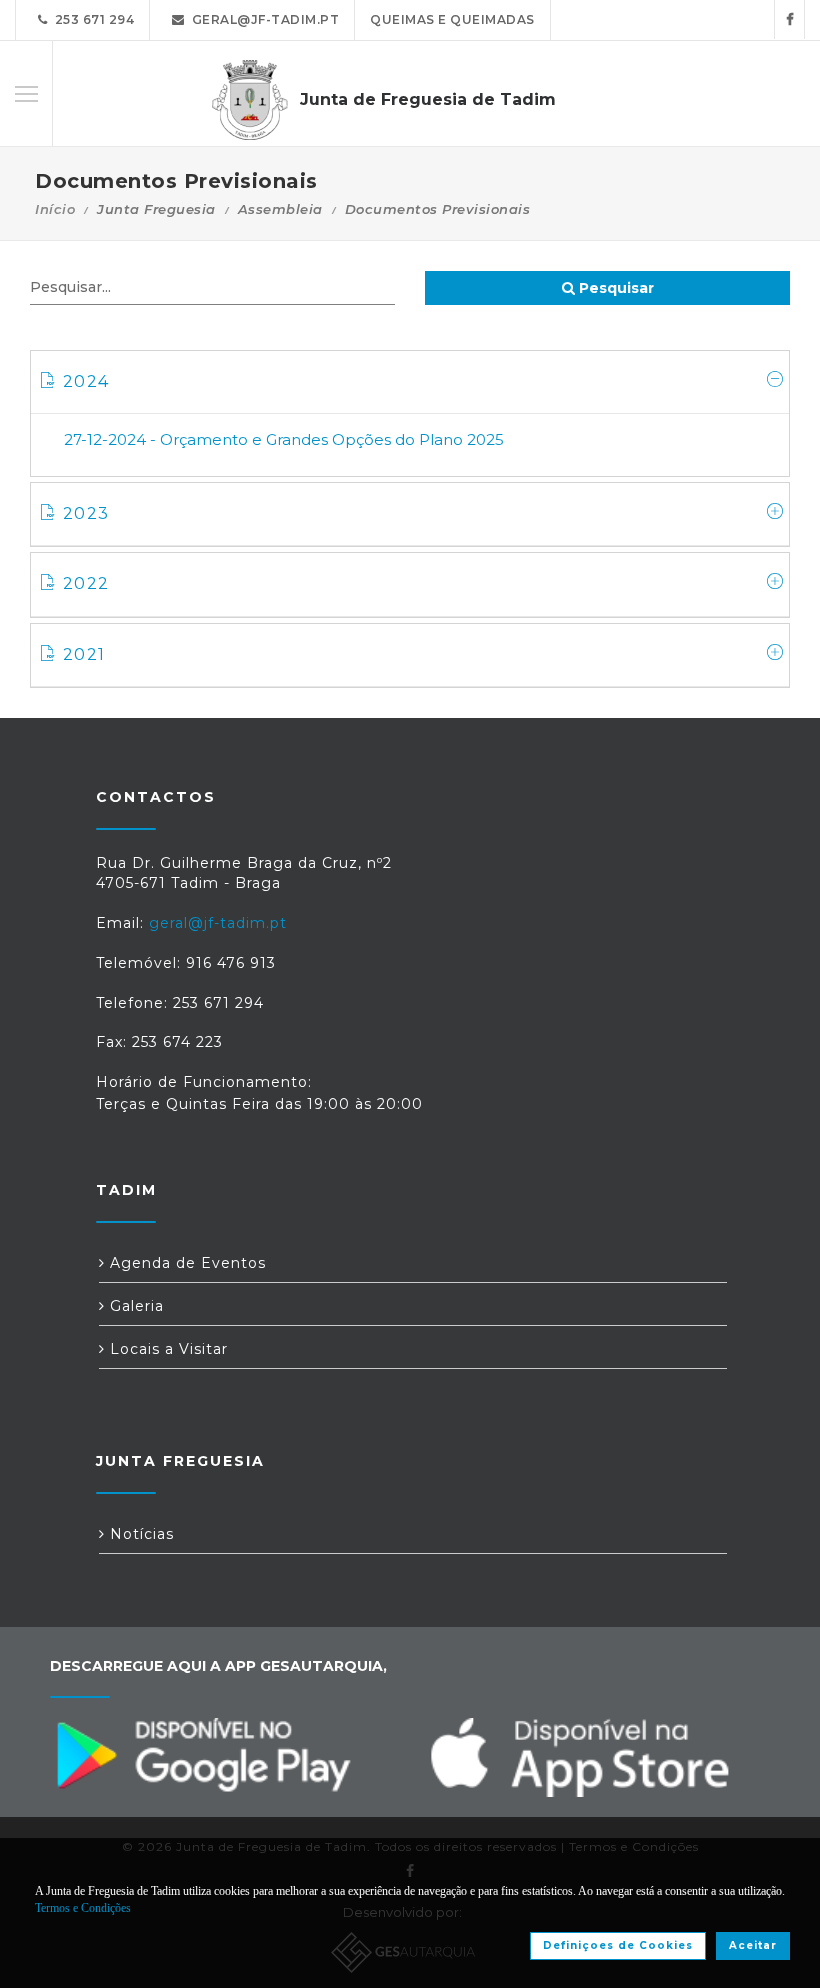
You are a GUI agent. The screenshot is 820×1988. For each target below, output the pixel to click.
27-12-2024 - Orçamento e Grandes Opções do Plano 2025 (284, 439)
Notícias (139, 1534)
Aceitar (753, 1945)
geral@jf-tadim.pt (262, 19)
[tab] (410, 382)
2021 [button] (84, 654)
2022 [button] (86, 583)
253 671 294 (91, 19)
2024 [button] (86, 381)
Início (55, 209)
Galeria (134, 1306)
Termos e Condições (83, 1908)
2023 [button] (86, 513)
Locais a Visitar (166, 1349)
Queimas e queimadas (452, 19)
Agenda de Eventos (185, 1263)
